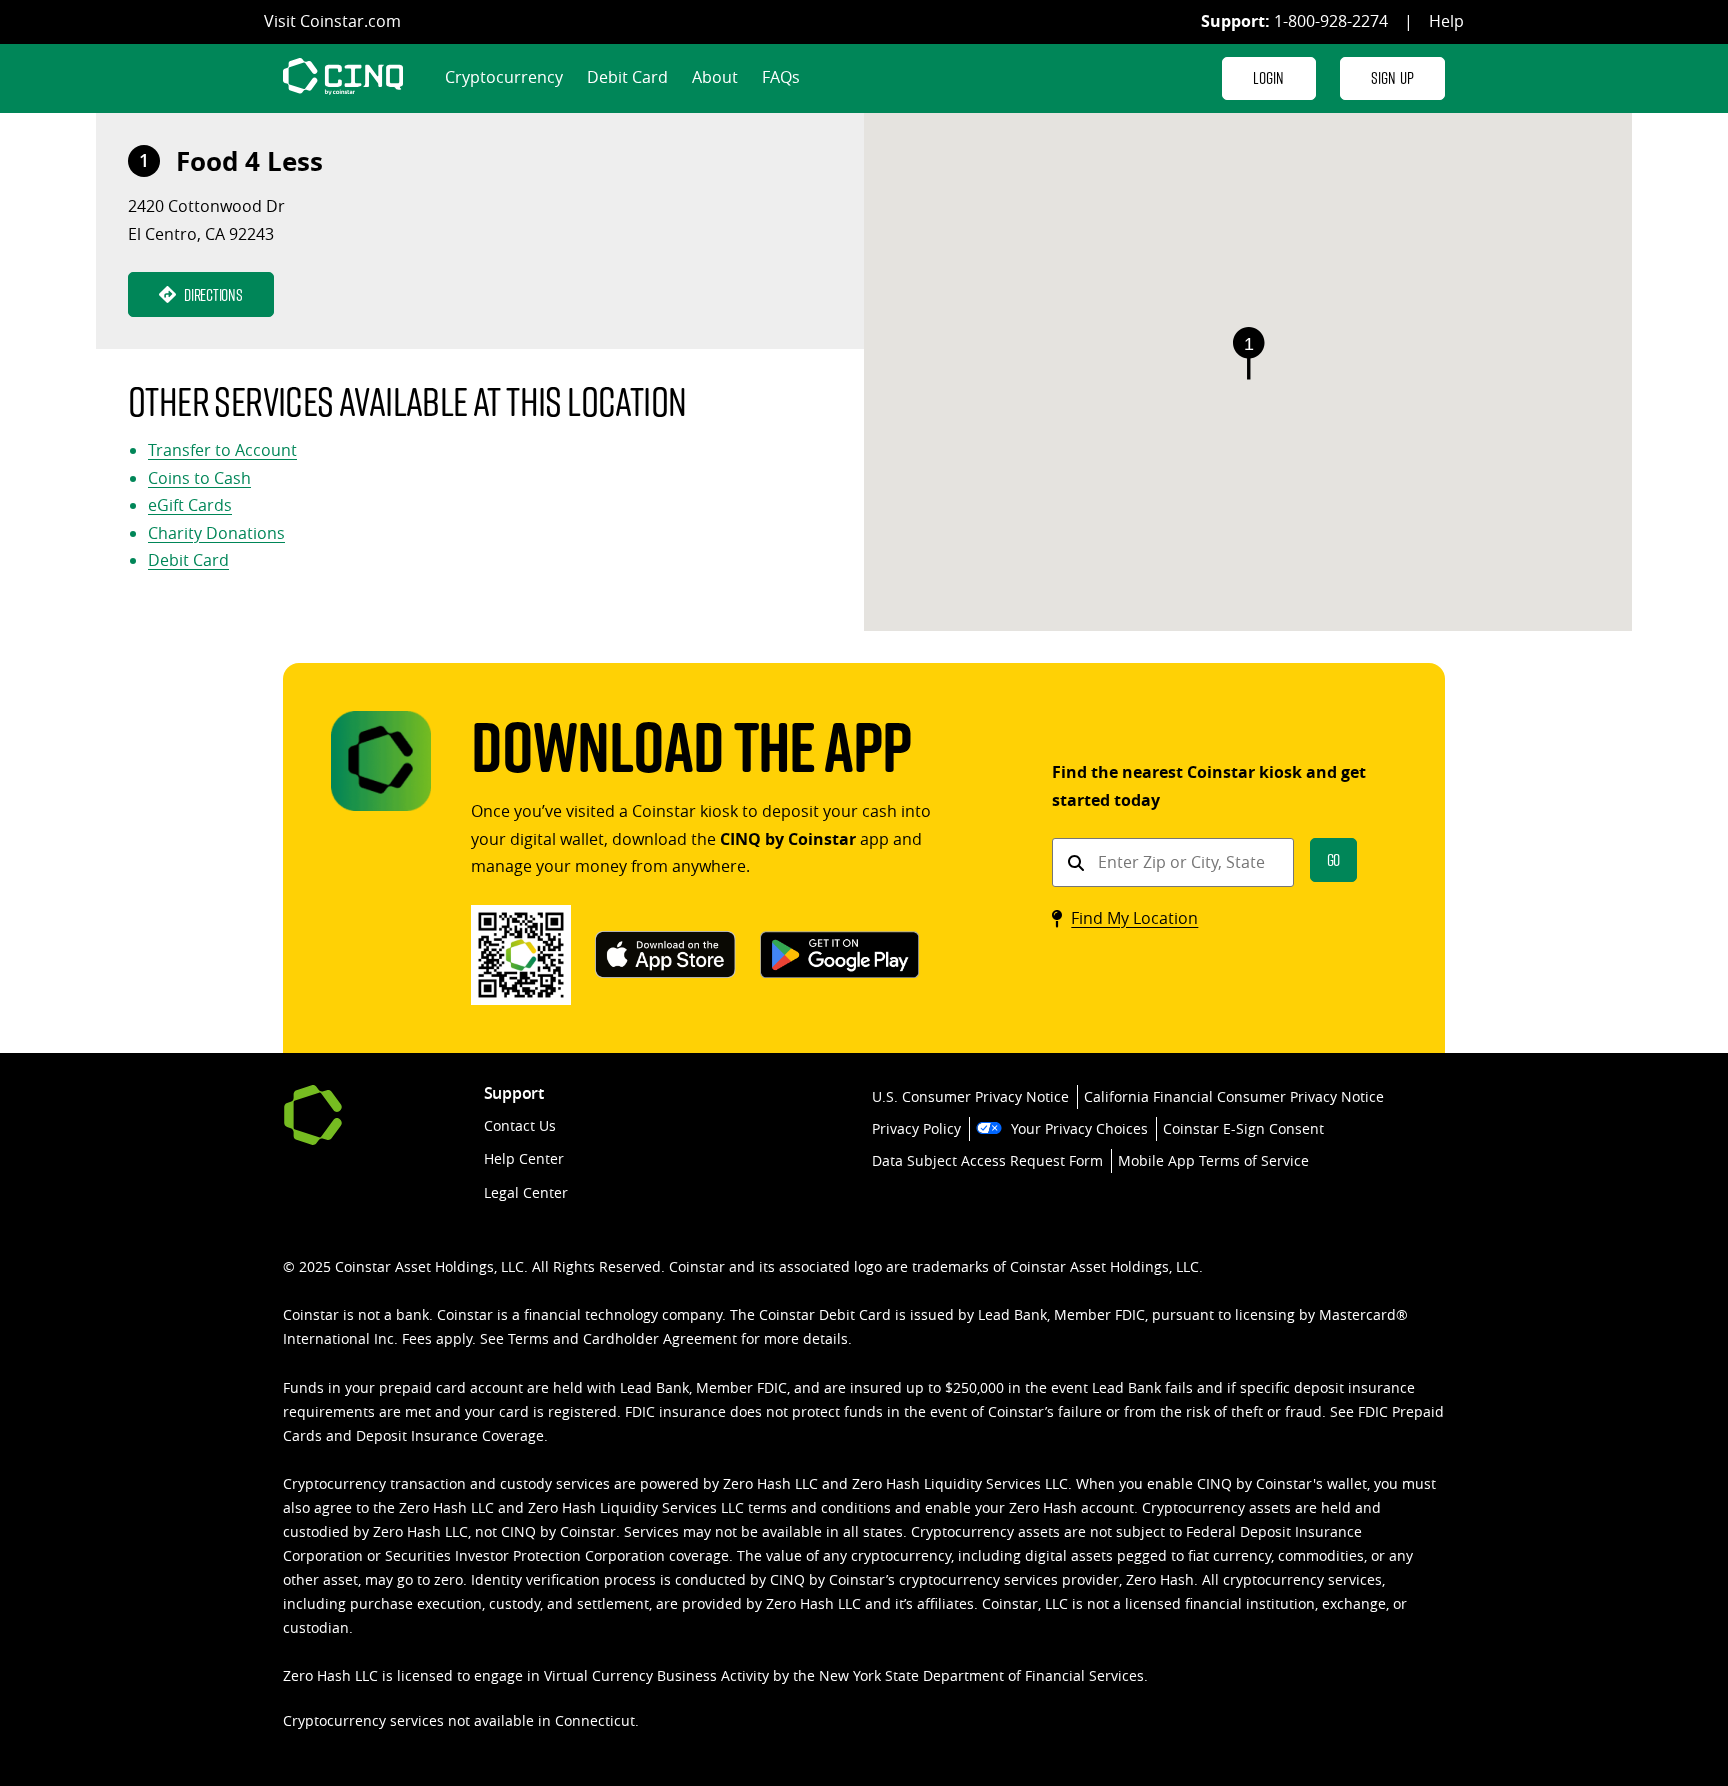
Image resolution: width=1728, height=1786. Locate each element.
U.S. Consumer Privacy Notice (970, 1096)
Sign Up (1392, 77)
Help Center (524, 1158)
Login (1269, 77)
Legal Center (526, 1192)
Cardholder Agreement (660, 1338)
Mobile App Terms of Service (1213, 1160)
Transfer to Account (222, 450)
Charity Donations (216, 533)
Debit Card (627, 77)
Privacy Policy (916, 1128)
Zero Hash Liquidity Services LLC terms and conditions (709, 1507)
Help (1446, 21)
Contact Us (520, 1125)
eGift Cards (190, 505)
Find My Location (1134, 918)
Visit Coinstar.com (332, 21)
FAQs (781, 77)
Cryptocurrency (504, 77)
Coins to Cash (199, 478)
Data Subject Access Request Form (987, 1160)
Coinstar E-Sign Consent (1243, 1128)
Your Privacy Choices (1079, 1128)
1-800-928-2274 (1331, 21)
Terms (528, 1338)
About (715, 77)
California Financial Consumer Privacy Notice (1234, 1096)
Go (1334, 859)
